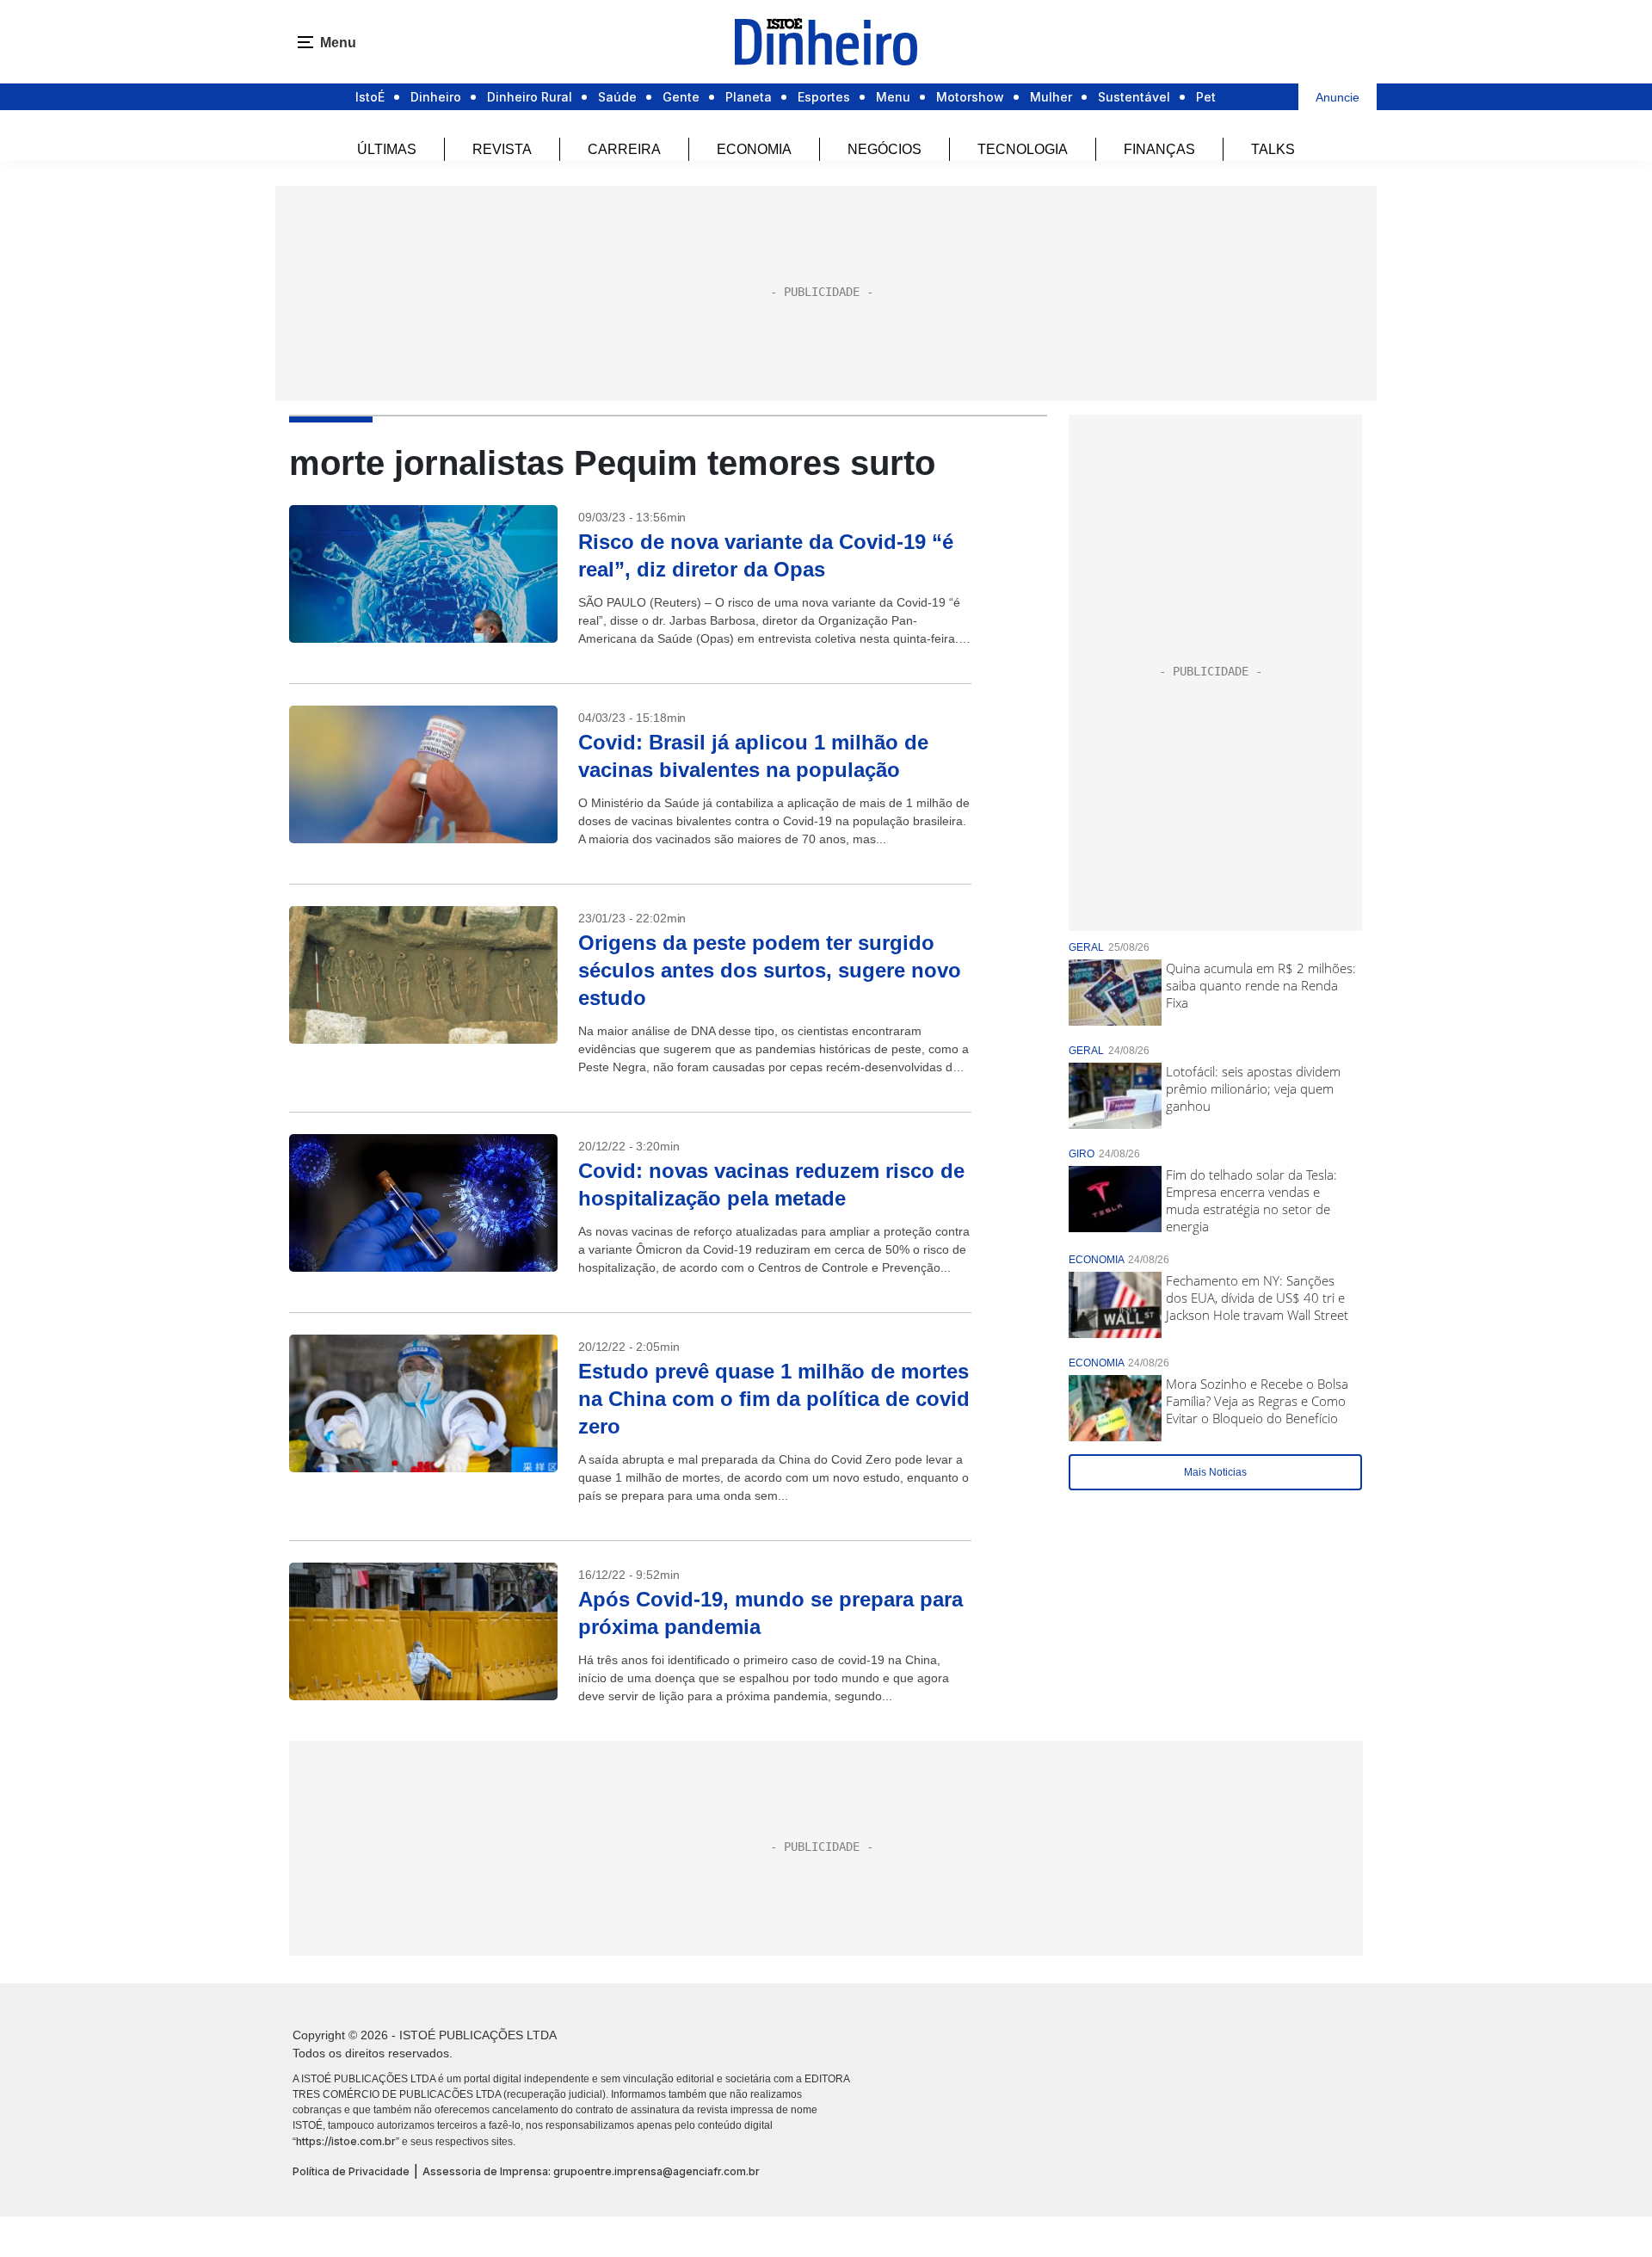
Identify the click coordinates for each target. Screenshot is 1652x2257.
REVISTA (502, 149)
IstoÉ (370, 97)
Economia (754, 149)
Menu (893, 97)
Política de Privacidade (351, 2171)
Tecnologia (1023, 149)
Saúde (617, 97)
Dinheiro (436, 97)
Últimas (387, 149)
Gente (681, 97)
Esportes (824, 97)
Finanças (1159, 149)
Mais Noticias (1215, 1472)
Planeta (749, 97)
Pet (1206, 97)
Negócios (885, 149)
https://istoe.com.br (346, 2141)
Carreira (624, 149)
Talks (1273, 149)
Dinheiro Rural (530, 97)
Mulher (1051, 97)
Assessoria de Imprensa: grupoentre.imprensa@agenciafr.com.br (591, 2171)
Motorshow (970, 97)
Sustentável (1134, 97)
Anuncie (1338, 97)
